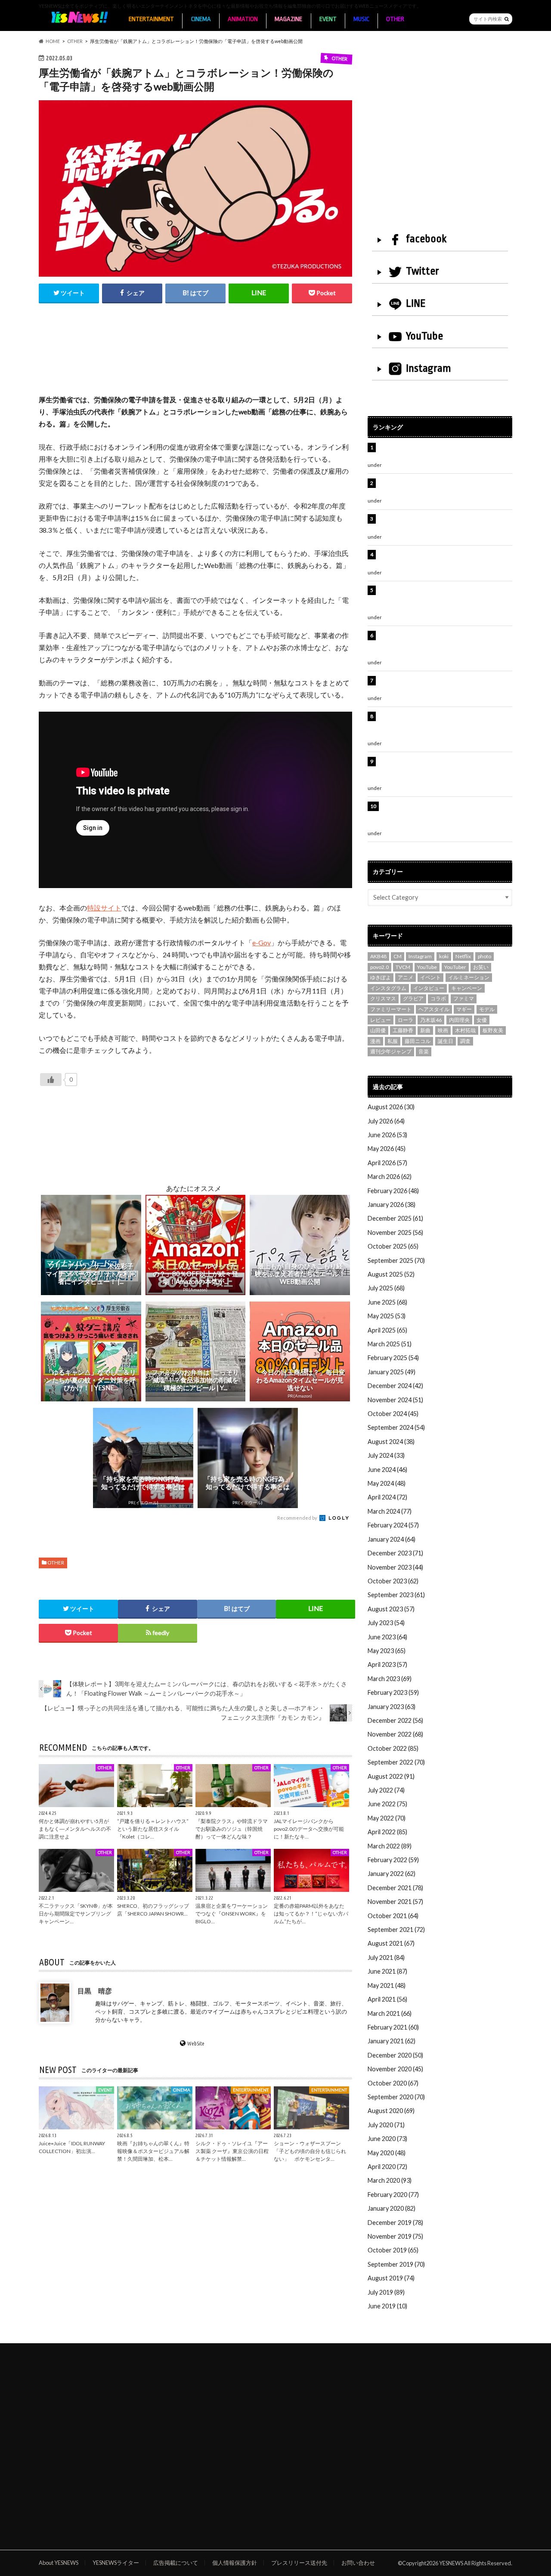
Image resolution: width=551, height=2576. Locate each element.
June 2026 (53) (387, 1135)
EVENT (328, 19)
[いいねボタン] (51, 1080)
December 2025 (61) (395, 1218)
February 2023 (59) (393, 1692)
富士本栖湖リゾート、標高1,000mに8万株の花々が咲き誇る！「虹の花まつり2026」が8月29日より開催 (446, 645)
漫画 (375, 1041)
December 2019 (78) (395, 2223)
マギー (464, 1009)
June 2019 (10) (387, 2306)
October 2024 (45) (393, 1414)
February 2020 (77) (393, 2195)
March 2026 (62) (390, 1177)
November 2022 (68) (395, 1734)
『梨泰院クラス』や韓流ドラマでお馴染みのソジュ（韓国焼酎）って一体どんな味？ (232, 1828)
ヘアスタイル (434, 1009)
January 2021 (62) (392, 2041)
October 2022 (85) (393, 1748)
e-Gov (262, 942)
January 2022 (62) (392, 1874)
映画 (443, 1030)
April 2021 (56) (387, 1999)
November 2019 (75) (395, 2236)
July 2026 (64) (386, 1121)
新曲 (425, 1030)
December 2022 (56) (395, 1720)
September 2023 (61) (396, 1595)
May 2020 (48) (387, 2153)
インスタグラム (388, 988)
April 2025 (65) (387, 1330)
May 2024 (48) (387, 1483)
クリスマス (383, 998)
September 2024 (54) (396, 1427)
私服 (393, 1041)
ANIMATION (243, 19)
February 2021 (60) (393, 2027)
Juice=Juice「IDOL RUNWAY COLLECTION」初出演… (72, 2147)
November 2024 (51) (395, 1400)
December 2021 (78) (395, 1888)
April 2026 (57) (387, 1163)
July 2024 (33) (386, 1455)
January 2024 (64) (392, 1539)
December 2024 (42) (395, 1386)
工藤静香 (403, 1030)
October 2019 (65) (393, 2250)
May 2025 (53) (387, 1316)
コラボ (438, 998)
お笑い (481, 967)
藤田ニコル (418, 1041)
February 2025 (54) (393, 1358)
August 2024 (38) (391, 1442)
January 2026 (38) (392, 1205)
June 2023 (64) (387, 1637)
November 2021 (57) (395, 1902)
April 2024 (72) (387, 1497)
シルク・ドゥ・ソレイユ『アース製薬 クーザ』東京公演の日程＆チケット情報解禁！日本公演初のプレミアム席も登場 (444, 725)
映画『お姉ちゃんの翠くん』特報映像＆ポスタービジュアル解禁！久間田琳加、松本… (153, 2151)
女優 (482, 1020)
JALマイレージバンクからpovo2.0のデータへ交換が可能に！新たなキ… (309, 1828)
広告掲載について (176, 2563)
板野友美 (493, 1030)
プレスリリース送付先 (299, 2563)
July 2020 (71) (386, 2125)
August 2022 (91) (391, 1776)
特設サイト (104, 908)
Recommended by (298, 1518)
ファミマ (464, 998)
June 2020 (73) (387, 2139)
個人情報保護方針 (235, 2563)
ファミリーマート (391, 1009)
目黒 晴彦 (95, 1991)
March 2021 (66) (390, 2013)
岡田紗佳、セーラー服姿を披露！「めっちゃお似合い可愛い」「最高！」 (444, 452)
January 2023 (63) (392, 1707)
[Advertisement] (195, 358)
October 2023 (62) (393, 1581)
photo (484, 956)
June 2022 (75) (387, 1804)
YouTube (424, 336)
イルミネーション (469, 977)
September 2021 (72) (396, 1930)
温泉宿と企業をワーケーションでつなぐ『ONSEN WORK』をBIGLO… (232, 1914)
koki (444, 956)
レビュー (381, 1020)
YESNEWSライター (116, 2563)
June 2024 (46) (387, 1470)
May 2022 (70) (387, 1818)
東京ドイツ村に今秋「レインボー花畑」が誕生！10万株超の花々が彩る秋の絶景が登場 (441, 523)
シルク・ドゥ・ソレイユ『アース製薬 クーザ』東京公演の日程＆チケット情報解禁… (232, 2151)
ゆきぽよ (381, 977)
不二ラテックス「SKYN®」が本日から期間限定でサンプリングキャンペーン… (76, 1914)
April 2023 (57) (387, 1664)
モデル (487, 1009)
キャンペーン (467, 988)
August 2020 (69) (391, 2111)
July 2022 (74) (386, 1790)
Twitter (423, 271)
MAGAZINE (288, 19)
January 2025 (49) (392, 1372)
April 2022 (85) (387, 1832)
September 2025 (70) (396, 1260)
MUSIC (361, 19)
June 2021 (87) (387, 1971)
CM (398, 956)
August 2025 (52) (391, 1274)
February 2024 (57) (393, 1525)
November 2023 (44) (395, 1567)
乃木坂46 (431, 1020)
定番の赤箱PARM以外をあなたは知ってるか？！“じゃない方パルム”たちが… (311, 1914)
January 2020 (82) (392, 2208)
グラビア (413, 998)
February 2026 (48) (393, 1191)
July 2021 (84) (386, 1957)
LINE (416, 303)
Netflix (463, 956)
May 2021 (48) (387, 1985)
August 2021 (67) (391, 1943)
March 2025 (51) (390, 1344)
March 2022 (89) (390, 1846)
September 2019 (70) (396, 2264)
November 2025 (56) (395, 1232)
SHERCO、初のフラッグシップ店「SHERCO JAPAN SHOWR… (153, 1910)
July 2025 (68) (386, 1288)
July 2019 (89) (386, 2292)
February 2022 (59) (393, 1860)
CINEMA (201, 19)
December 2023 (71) (395, 1553)
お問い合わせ (358, 2563)
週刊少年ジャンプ (391, 1051)
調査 (465, 1041)
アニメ (406, 977)
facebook (426, 239)
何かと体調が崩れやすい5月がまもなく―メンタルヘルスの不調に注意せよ (75, 1828)
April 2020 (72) (387, 2167)
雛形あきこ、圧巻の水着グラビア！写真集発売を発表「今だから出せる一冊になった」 (444, 488)
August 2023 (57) (391, 1609)
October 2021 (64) (393, 1916)
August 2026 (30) (391, 1107)
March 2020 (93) (390, 2180)
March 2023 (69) (390, 1679)
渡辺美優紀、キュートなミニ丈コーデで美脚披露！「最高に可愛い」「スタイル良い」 (444, 685)
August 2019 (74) (391, 2278)
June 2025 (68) (387, 1302)
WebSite (196, 2043)
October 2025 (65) (393, 1246)
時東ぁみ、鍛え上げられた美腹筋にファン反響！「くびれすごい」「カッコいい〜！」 (441, 559)
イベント (430, 977)
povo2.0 (379, 967)
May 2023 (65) (387, 1651)
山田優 (378, 1030)
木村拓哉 (465, 1030)
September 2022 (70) (396, 1762)
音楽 (424, 1051)
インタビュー (429, 988)
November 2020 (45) (395, 2069)
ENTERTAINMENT (151, 19)
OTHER (395, 19)
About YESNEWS (59, 2563)
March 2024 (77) (390, 1511)
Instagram (429, 368)
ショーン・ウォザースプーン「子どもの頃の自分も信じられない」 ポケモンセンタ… (310, 2151)
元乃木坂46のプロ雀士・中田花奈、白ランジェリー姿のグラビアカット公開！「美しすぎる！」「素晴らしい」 (444, 815)
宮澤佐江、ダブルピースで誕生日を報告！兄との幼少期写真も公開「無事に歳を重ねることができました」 (444, 771)
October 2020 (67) (393, 2083)
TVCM (403, 967)
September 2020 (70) (396, 2097)
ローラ (406, 1020)
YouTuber (455, 967)
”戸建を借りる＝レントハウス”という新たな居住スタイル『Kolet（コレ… (153, 1828)
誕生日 (446, 1041)
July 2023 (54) (386, 1623)
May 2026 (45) (387, 1149)
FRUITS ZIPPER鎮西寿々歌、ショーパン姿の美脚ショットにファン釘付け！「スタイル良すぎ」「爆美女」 (445, 599)
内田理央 (459, 1020)
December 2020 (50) (395, 2055)
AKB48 (378, 956)
